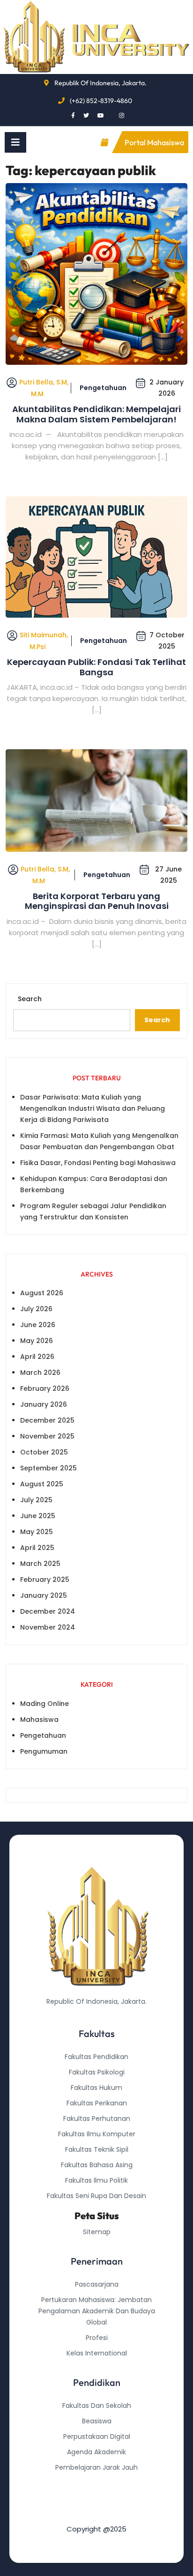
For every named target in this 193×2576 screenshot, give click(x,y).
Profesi (97, 2338)
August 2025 (42, 1484)
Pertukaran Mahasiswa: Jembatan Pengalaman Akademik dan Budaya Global (97, 2311)
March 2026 (40, 1373)
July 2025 (36, 1500)
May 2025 (37, 1532)
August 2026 (42, 1293)
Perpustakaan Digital (97, 2436)
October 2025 (44, 1452)
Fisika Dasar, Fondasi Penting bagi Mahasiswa (98, 1163)
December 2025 (47, 1420)
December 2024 (48, 1611)
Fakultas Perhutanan (97, 2118)
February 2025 (45, 1580)
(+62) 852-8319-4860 (101, 101)
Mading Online (45, 1704)
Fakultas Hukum (96, 2088)
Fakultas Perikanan (97, 2103)
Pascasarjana (97, 2284)
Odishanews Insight (97, 2483)
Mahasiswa (39, 1720)
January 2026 (44, 1404)
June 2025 (38, 1516)
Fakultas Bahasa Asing (97, 2165)
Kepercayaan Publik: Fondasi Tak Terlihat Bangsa (96, 667)
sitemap (97, 2232)
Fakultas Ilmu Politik (96, 2180)
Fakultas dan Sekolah (97, 2406)
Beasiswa (97, 2421)
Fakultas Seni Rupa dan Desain (96, 2196)
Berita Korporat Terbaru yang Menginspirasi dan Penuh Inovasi (97, 901)
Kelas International (97, 2353)
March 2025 (40, 1564)
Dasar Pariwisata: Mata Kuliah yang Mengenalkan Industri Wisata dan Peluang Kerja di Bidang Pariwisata (93, 1108)
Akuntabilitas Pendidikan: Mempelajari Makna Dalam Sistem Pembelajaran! (96, 414)
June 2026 (38, 1325)
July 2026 (36, 1309)
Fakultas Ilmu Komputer (97, 2134)
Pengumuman (44, 1751)
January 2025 (44, 1595)
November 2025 (47, 1436)
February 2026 (45, 1388)
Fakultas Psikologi (97, 2072)
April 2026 (37, 1357)
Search (30, 999)
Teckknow (96, 2514)
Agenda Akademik (96, 2452)
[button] (15, 142)
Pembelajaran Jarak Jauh (96, 2467)
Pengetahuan (103, 388)
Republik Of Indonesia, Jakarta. (100, 83)
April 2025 (37, 1548)
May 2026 (37, 1341)
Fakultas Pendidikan (96, 2057)
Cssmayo (96, 2498)
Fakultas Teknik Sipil (97, 2149)
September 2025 (48, 1468)
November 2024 (48, 1627)
